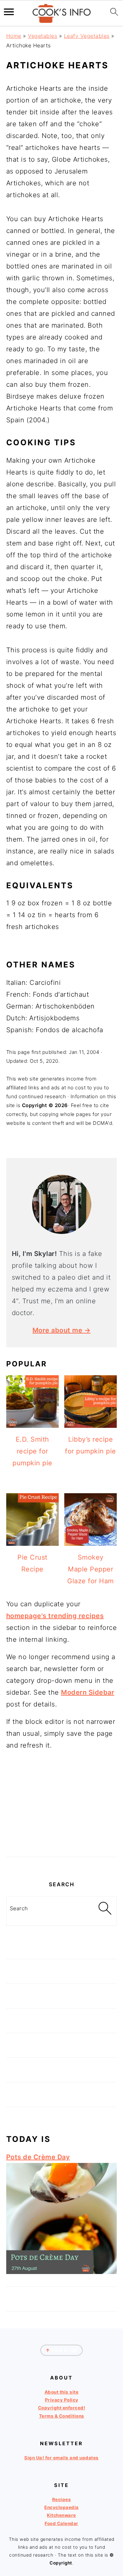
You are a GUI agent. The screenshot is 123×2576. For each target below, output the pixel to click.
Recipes (62, 2499)
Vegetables (42, 36)
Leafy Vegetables (87, 36)
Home (14, 36)
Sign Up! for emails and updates (61, 2458)
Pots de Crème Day (38, 2157)
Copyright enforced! (62, 2408)
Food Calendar (61, 2523)
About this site (62, 2392)
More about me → (62, 1330)
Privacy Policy (62, 2400)
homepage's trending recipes (55, 1616)
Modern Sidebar (88, 1692)
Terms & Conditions (62, 2416)
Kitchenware (61, 2515)
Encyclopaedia (61, 2507)
